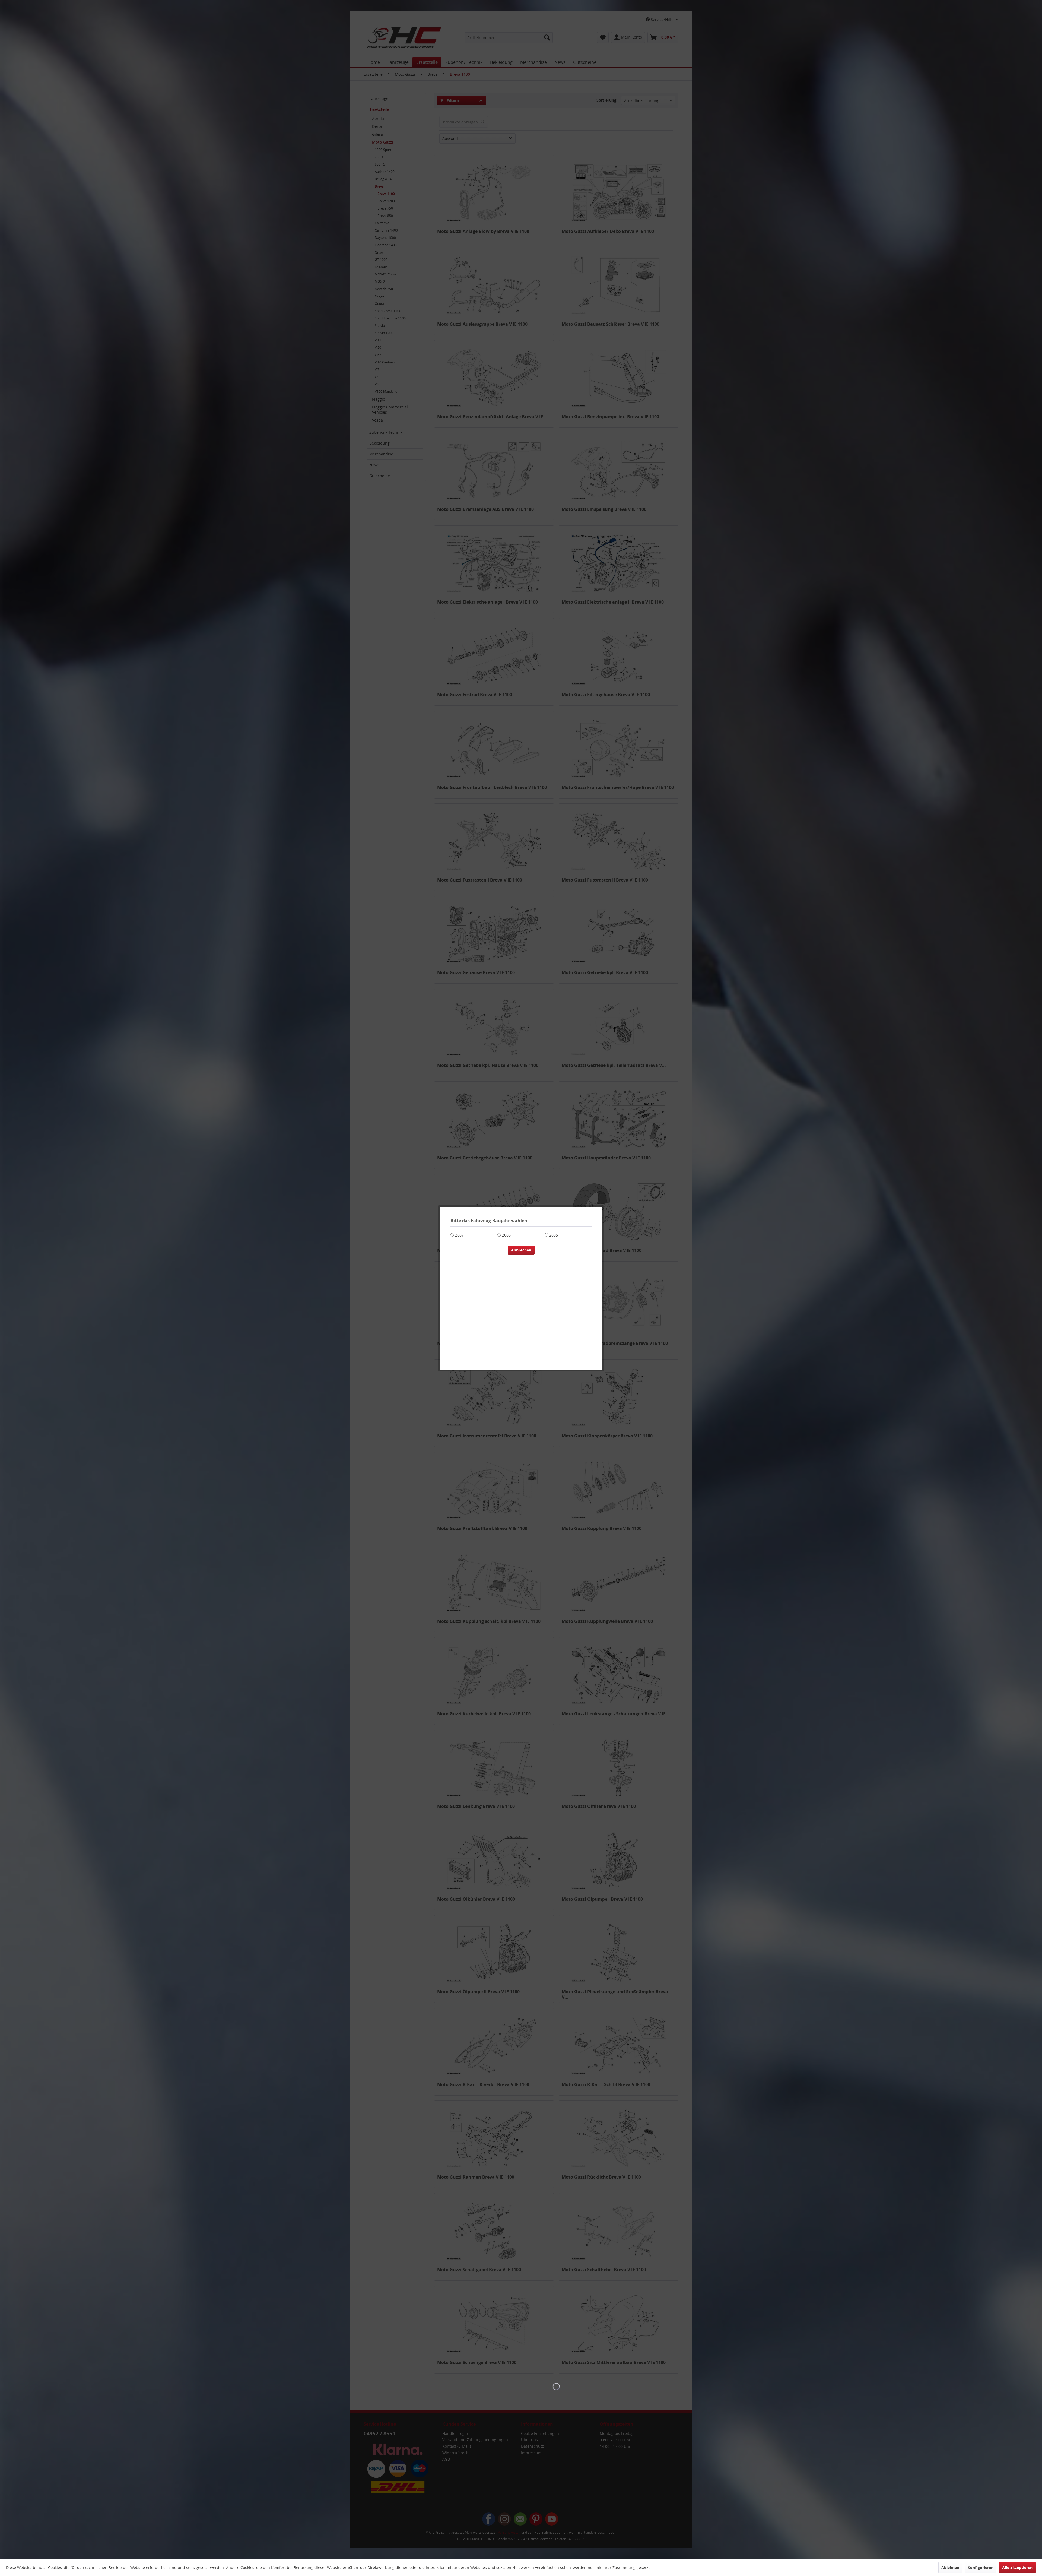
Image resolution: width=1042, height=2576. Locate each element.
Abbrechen (521, 1250)
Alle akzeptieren (1017, 2567)
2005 (554, 1235)
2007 (459, 1235)
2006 (506, 1235)
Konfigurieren (981, 2567)
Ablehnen (950, 2567)
